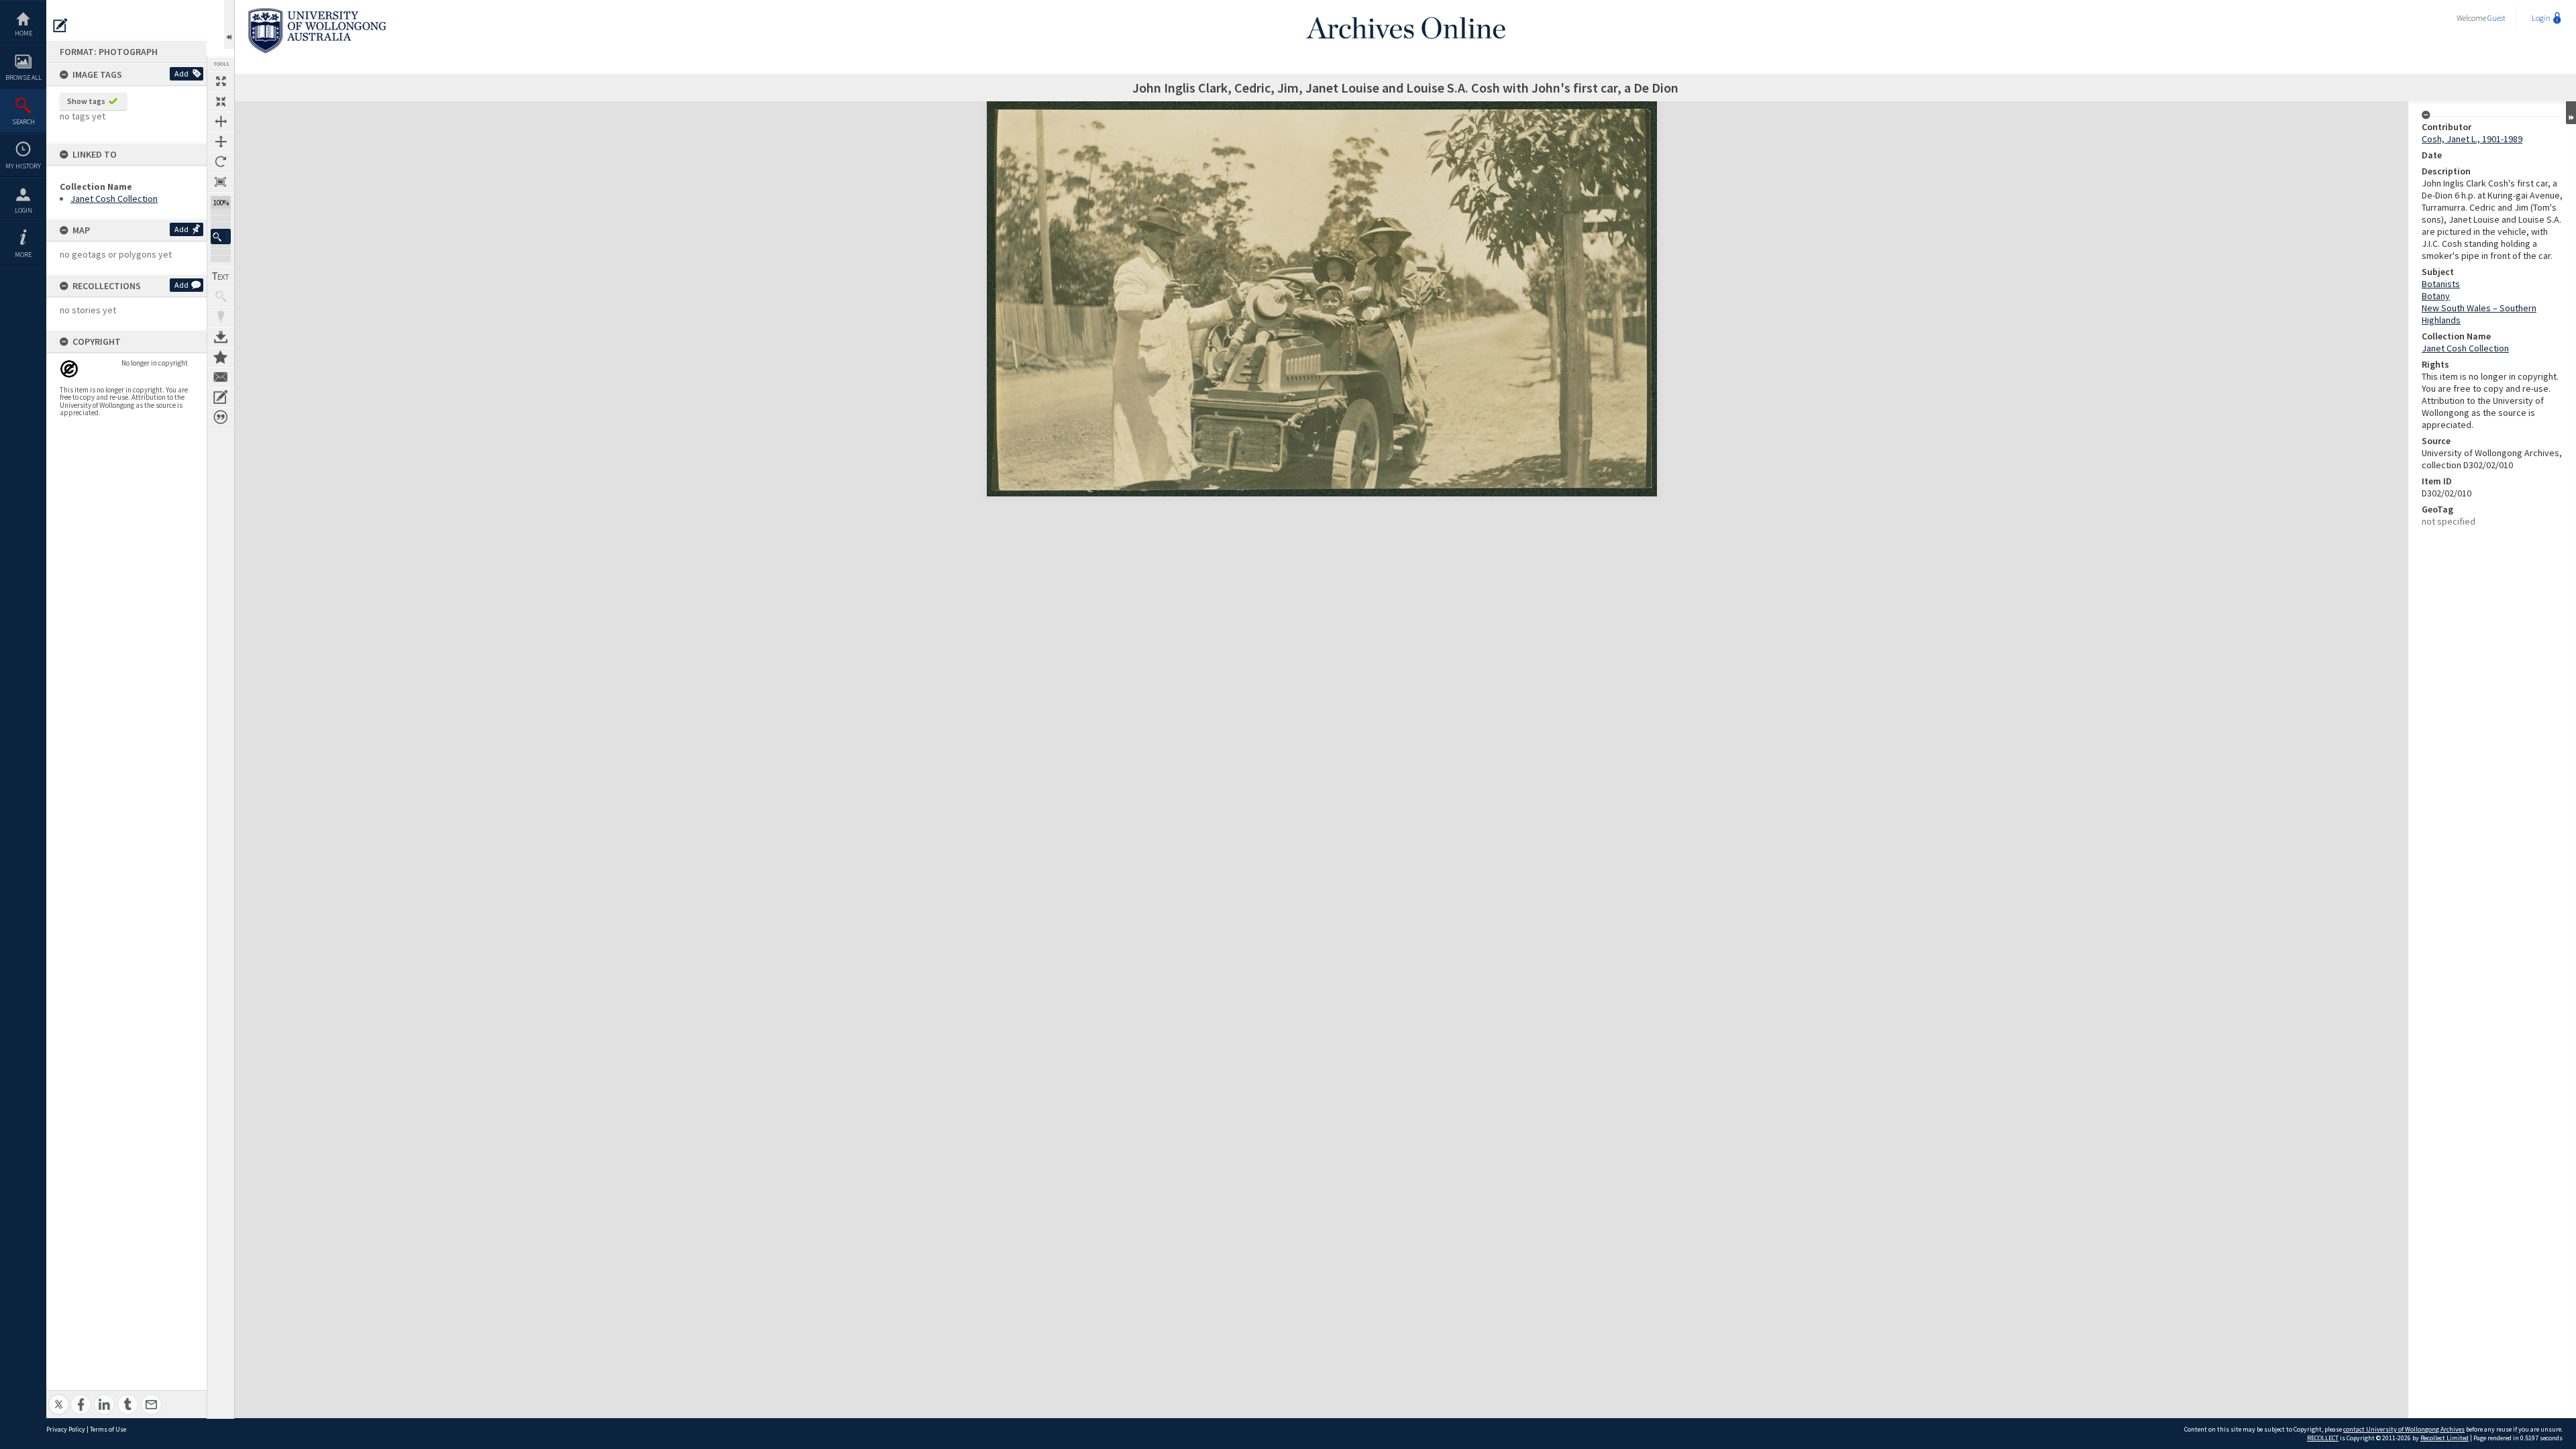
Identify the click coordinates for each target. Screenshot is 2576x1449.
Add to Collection (221, 357)
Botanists (2441, 284)
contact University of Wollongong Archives (2404, 1429)
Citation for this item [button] (221, 417)
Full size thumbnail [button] (221, 81)
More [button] (23, 255)
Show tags (86, 101)
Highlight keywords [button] (221, 317)
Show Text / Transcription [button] (221, 276)
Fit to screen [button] (221, 101)
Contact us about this (221, 377)
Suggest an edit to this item (60, 25)
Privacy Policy (66, 1429)
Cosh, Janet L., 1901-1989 (2472, 139)
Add (181, 73)
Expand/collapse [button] (2571, 113)
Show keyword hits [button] (221, 297)
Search (23, 122)
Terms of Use (108, 1429)
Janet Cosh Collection (114, 199)
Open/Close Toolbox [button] (229, 24)
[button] (221, 236)
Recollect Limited (2445, 1438)
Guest (2497, 18)
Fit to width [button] (221, 121)
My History (23, 166)
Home (23, 33)
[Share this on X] (59, 1397)
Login (23, 210)
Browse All (23, 77)
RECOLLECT (2323, 1438)
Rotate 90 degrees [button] (221, 162)
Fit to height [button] (221, 142)
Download (221, 337)
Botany (2436, 296)
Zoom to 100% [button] (221, 182)
